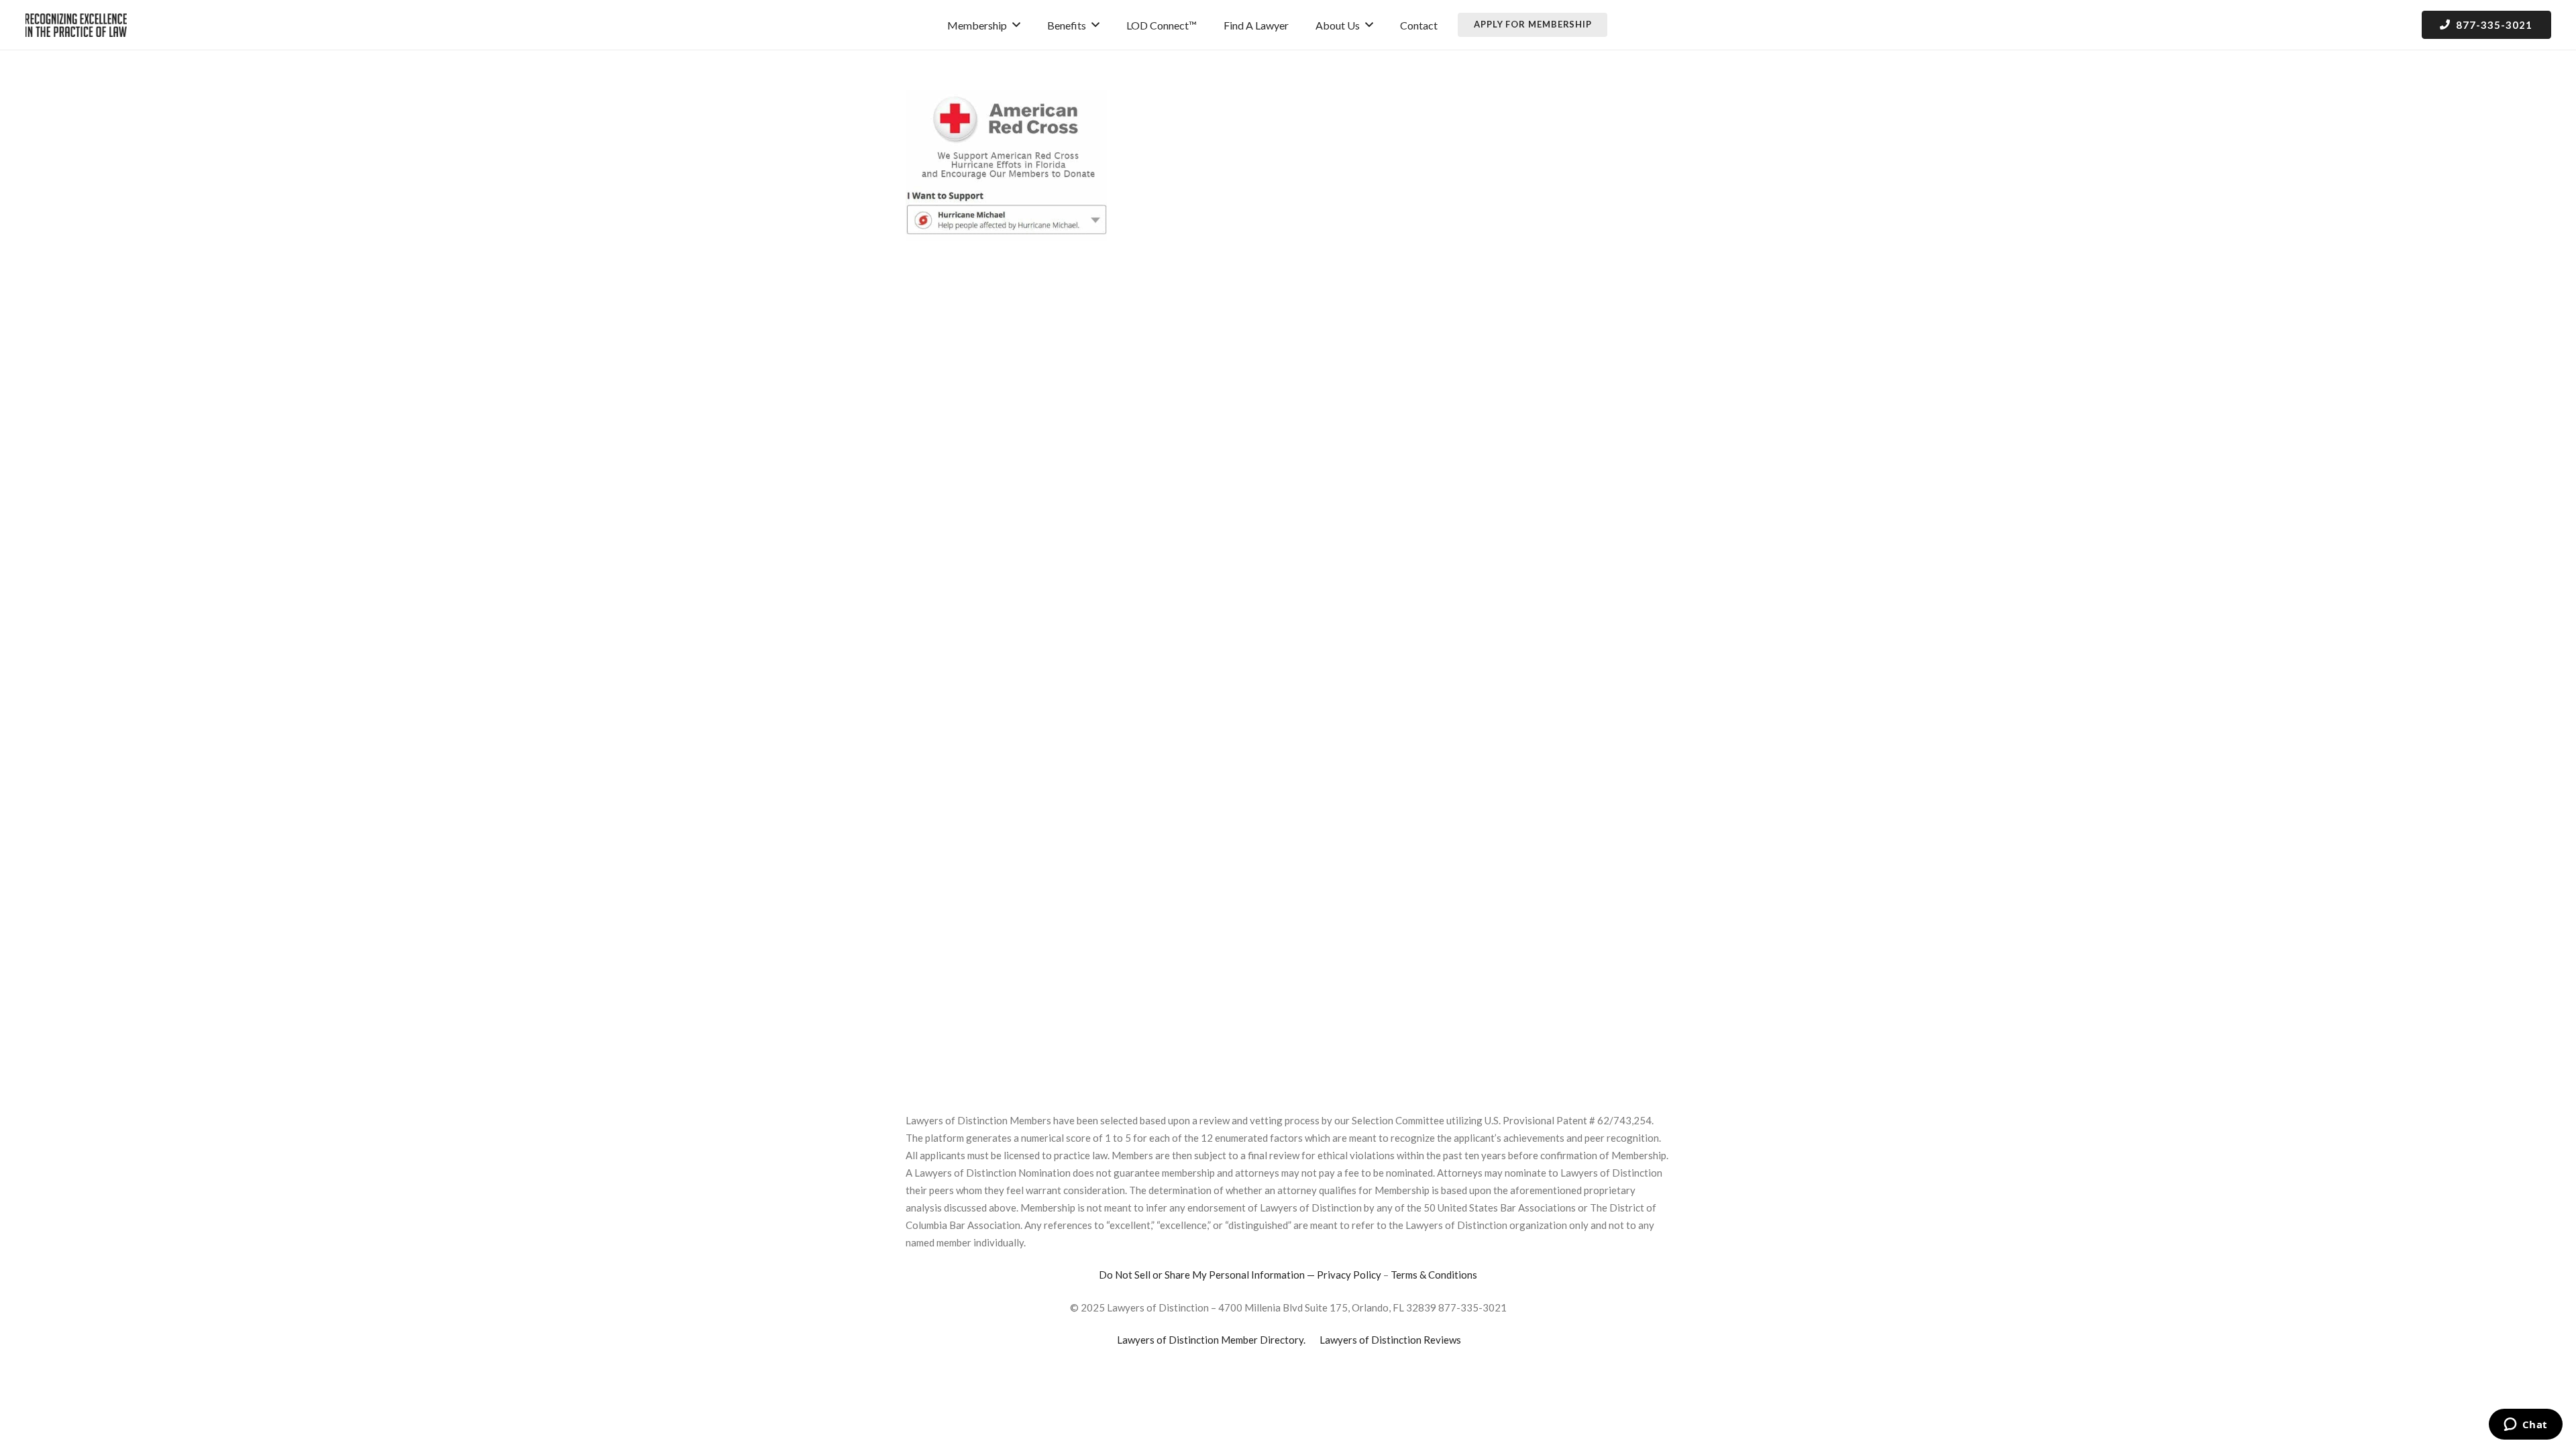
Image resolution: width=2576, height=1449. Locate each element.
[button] (1016, 24)
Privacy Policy (1349, 1275)
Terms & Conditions (1434, 1275)
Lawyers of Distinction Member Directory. (1211, 1340)
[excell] (76, 25)
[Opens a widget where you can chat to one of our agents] (2525, 1426)
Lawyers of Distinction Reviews (1390, 1340)
